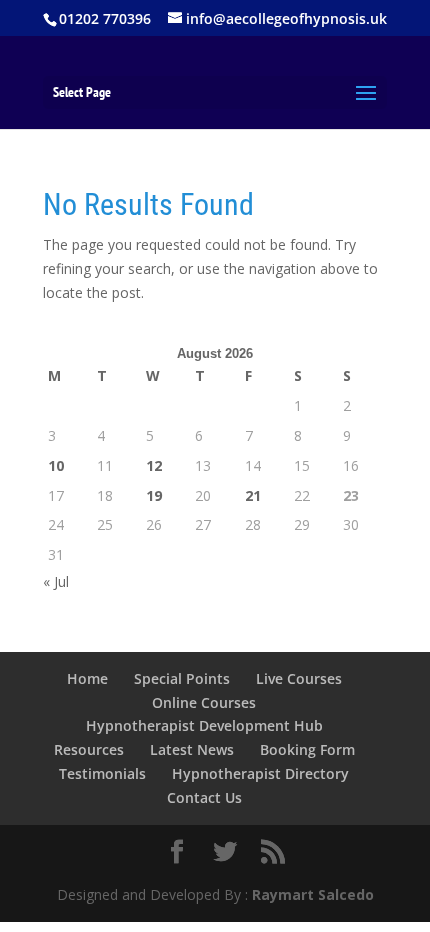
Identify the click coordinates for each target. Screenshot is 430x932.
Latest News (192, 749)
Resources (89, 749)
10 (56, 465)
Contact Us (204, 797)
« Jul (56, 581)
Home (87, 678)
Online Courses (204, 702)
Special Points (182, 678)
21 (253, 495)
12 (154, 465)
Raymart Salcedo (313, 894)
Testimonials (102, 773)
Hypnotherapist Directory (260, 773)
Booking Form (307, 749)
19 (154, 495)
